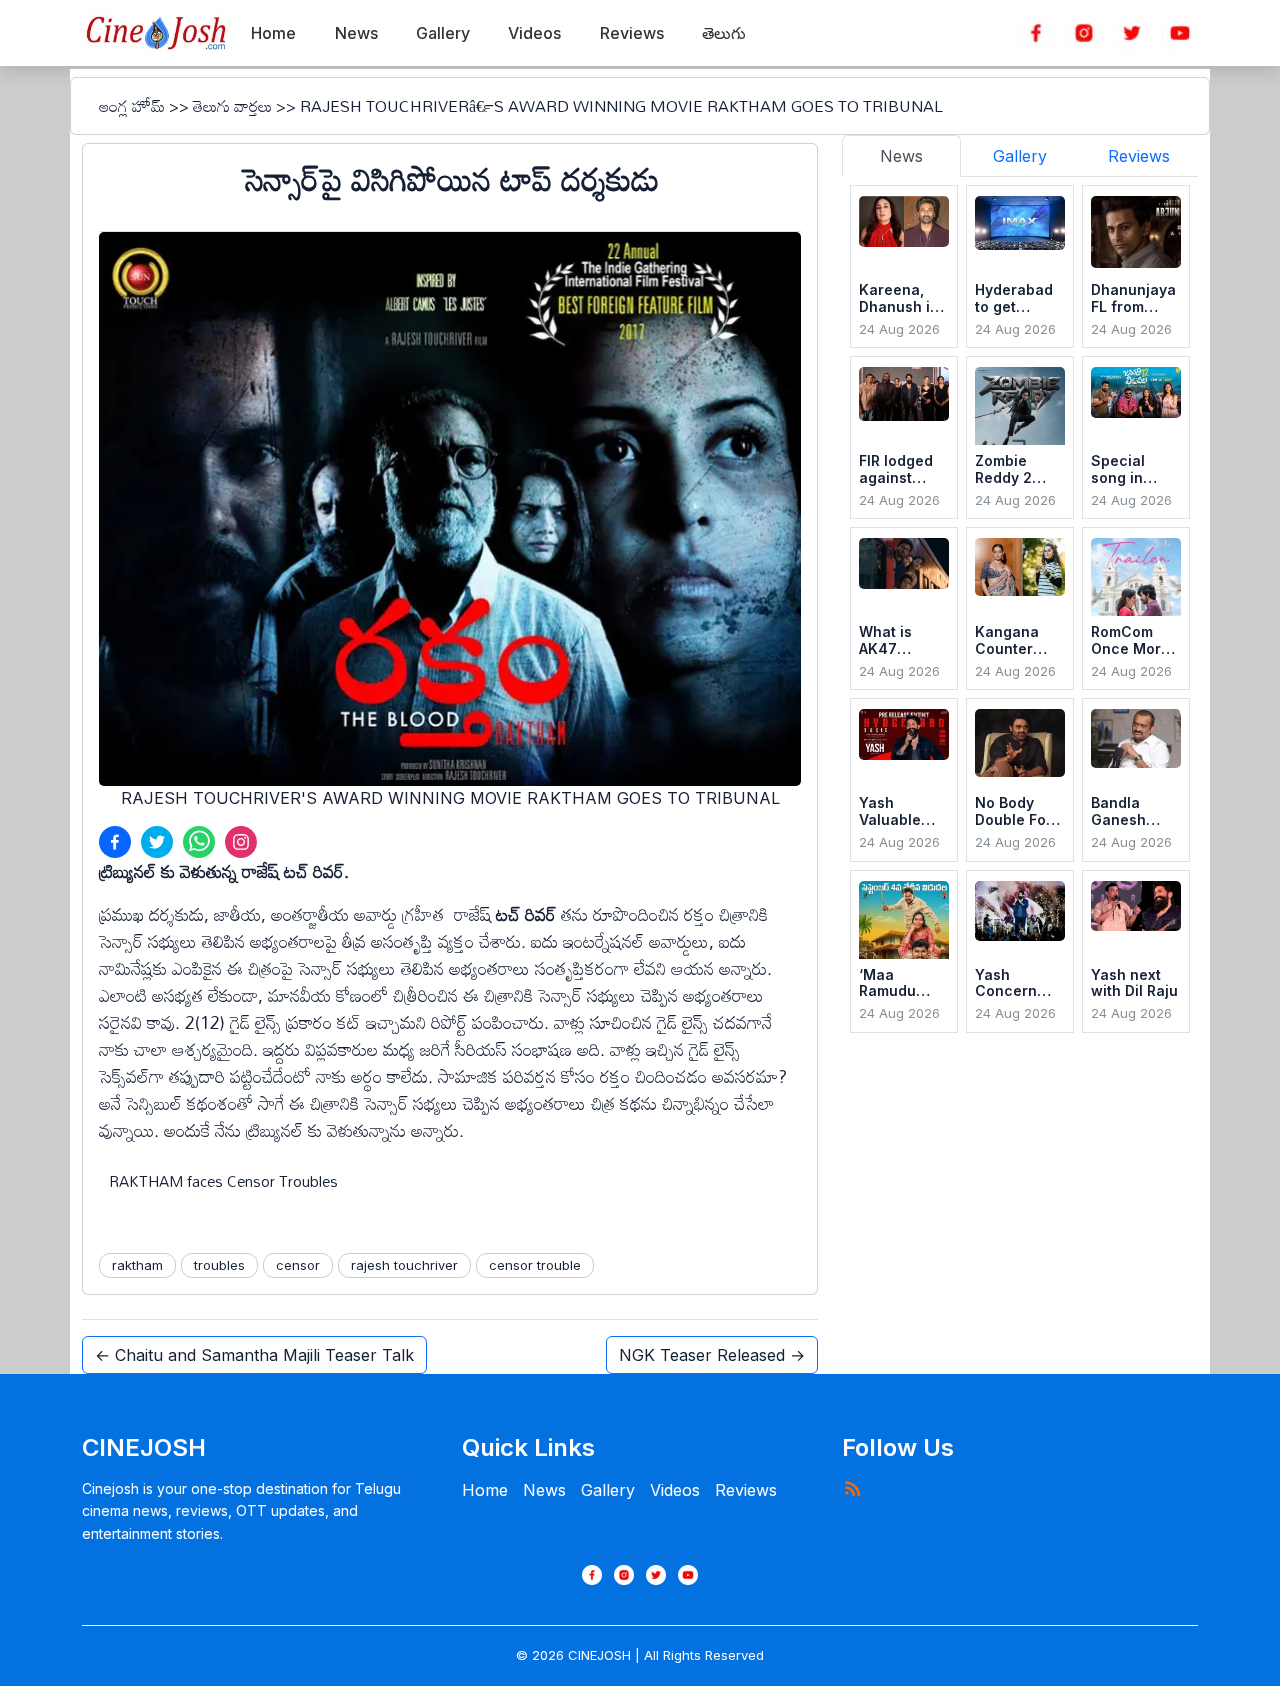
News (544, 1490)
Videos (675, 1490)
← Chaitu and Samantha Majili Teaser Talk (254, 1355)
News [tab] (901, 156)
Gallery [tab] (1020, 156)
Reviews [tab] (1139, 156)
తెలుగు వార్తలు (232, 106)
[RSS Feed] (852, 1488)
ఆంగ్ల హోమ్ (132, 106)
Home (485, 1490)
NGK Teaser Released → (712, 1355)
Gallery (608, 1490)
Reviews (746, 1490)
